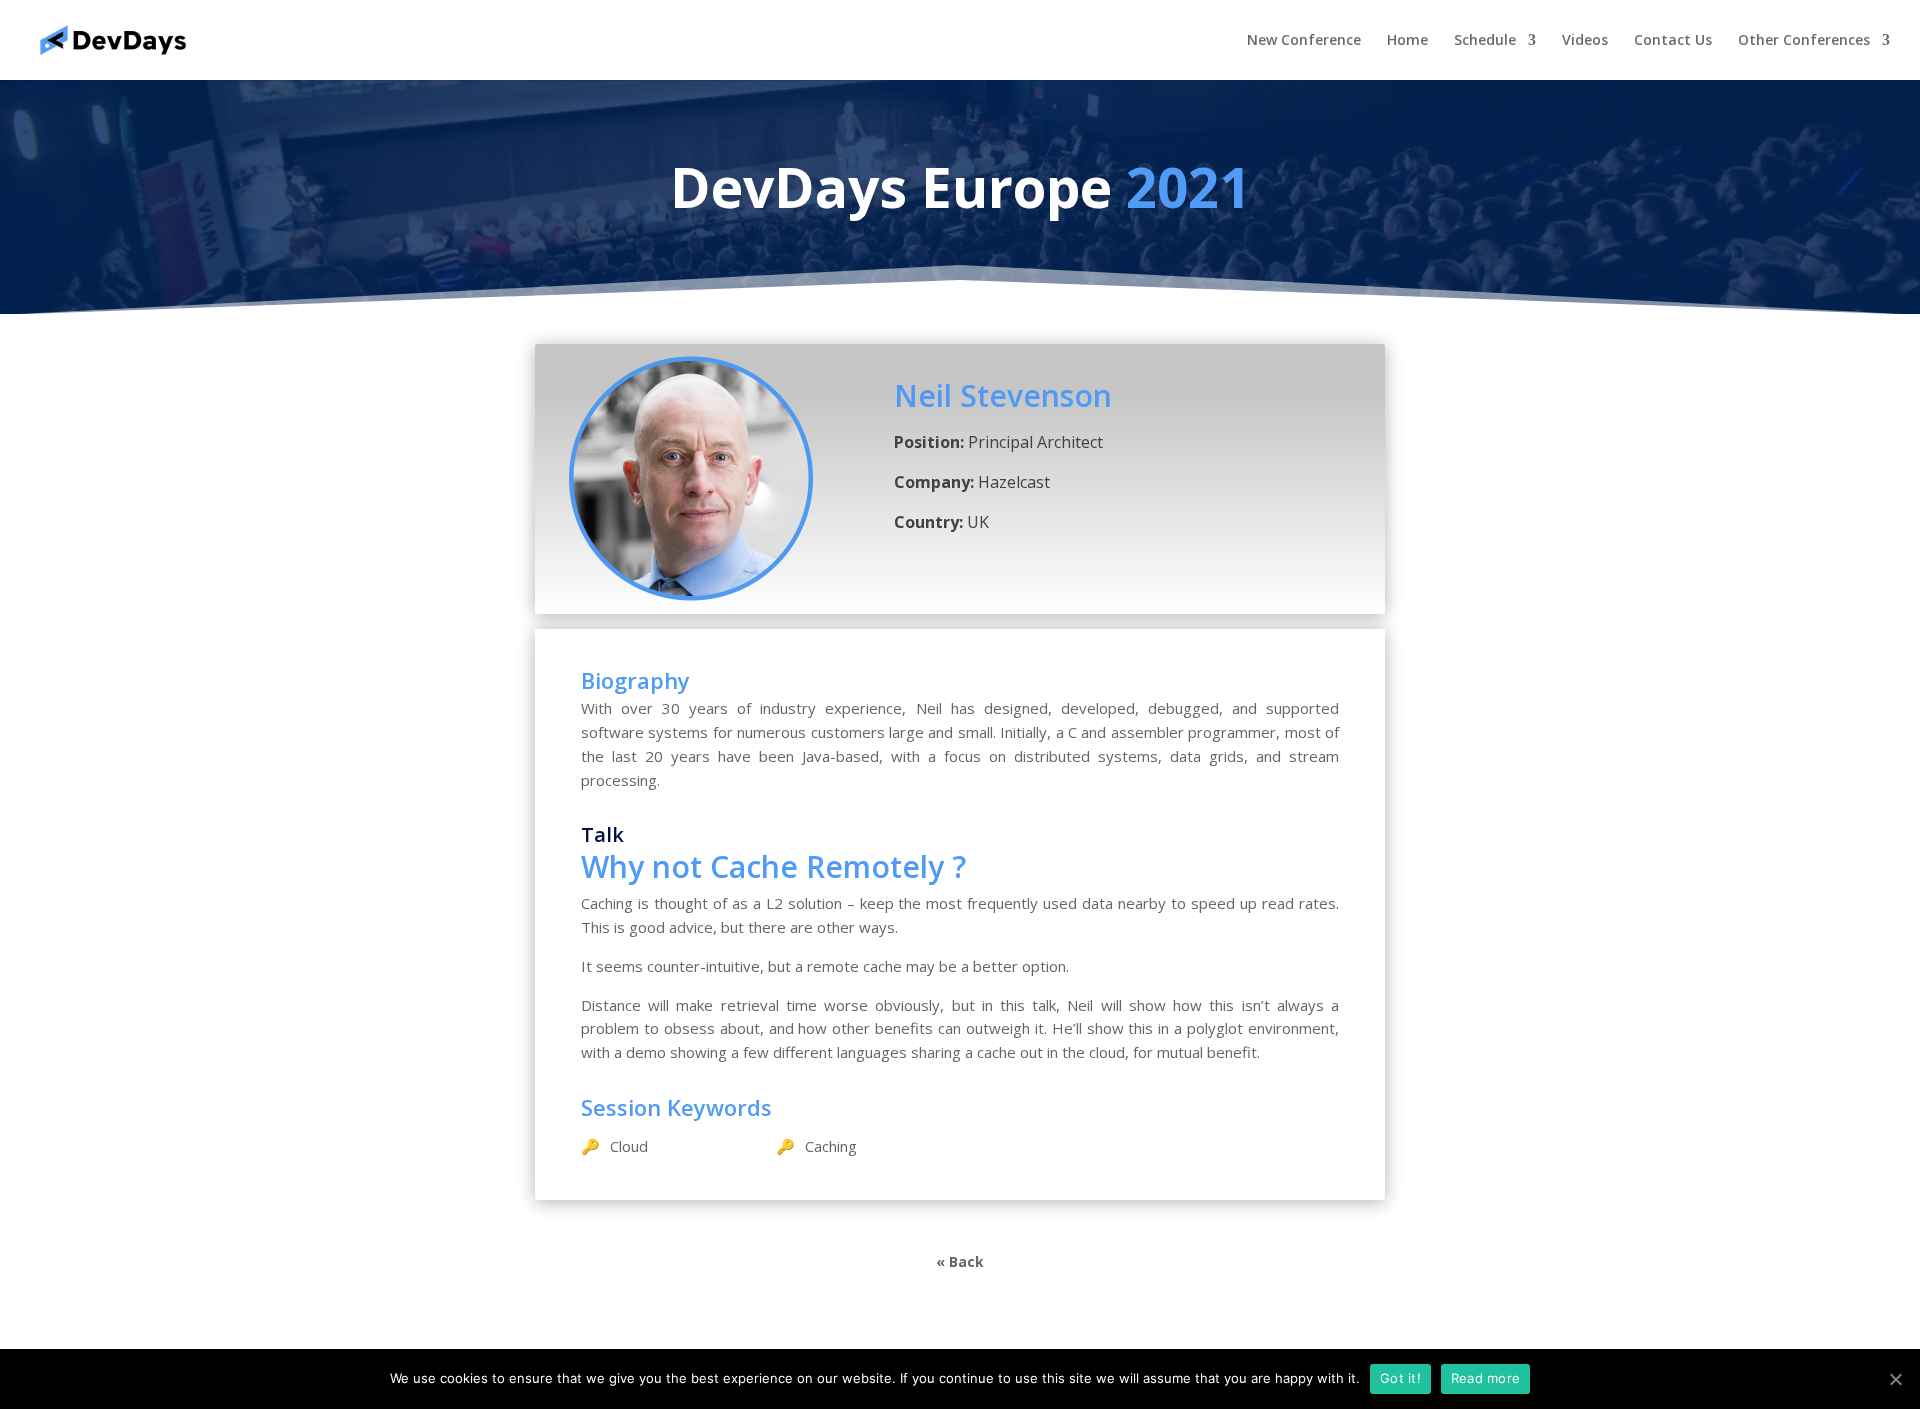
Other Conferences (1804, 41)
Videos (1585, 41)
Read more (1485, 1378)
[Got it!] (1895, 1379)
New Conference (1304, 41)
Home (1407, 41)
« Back (960, 1261)
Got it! (1400, 1378)
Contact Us (1673, 41)
